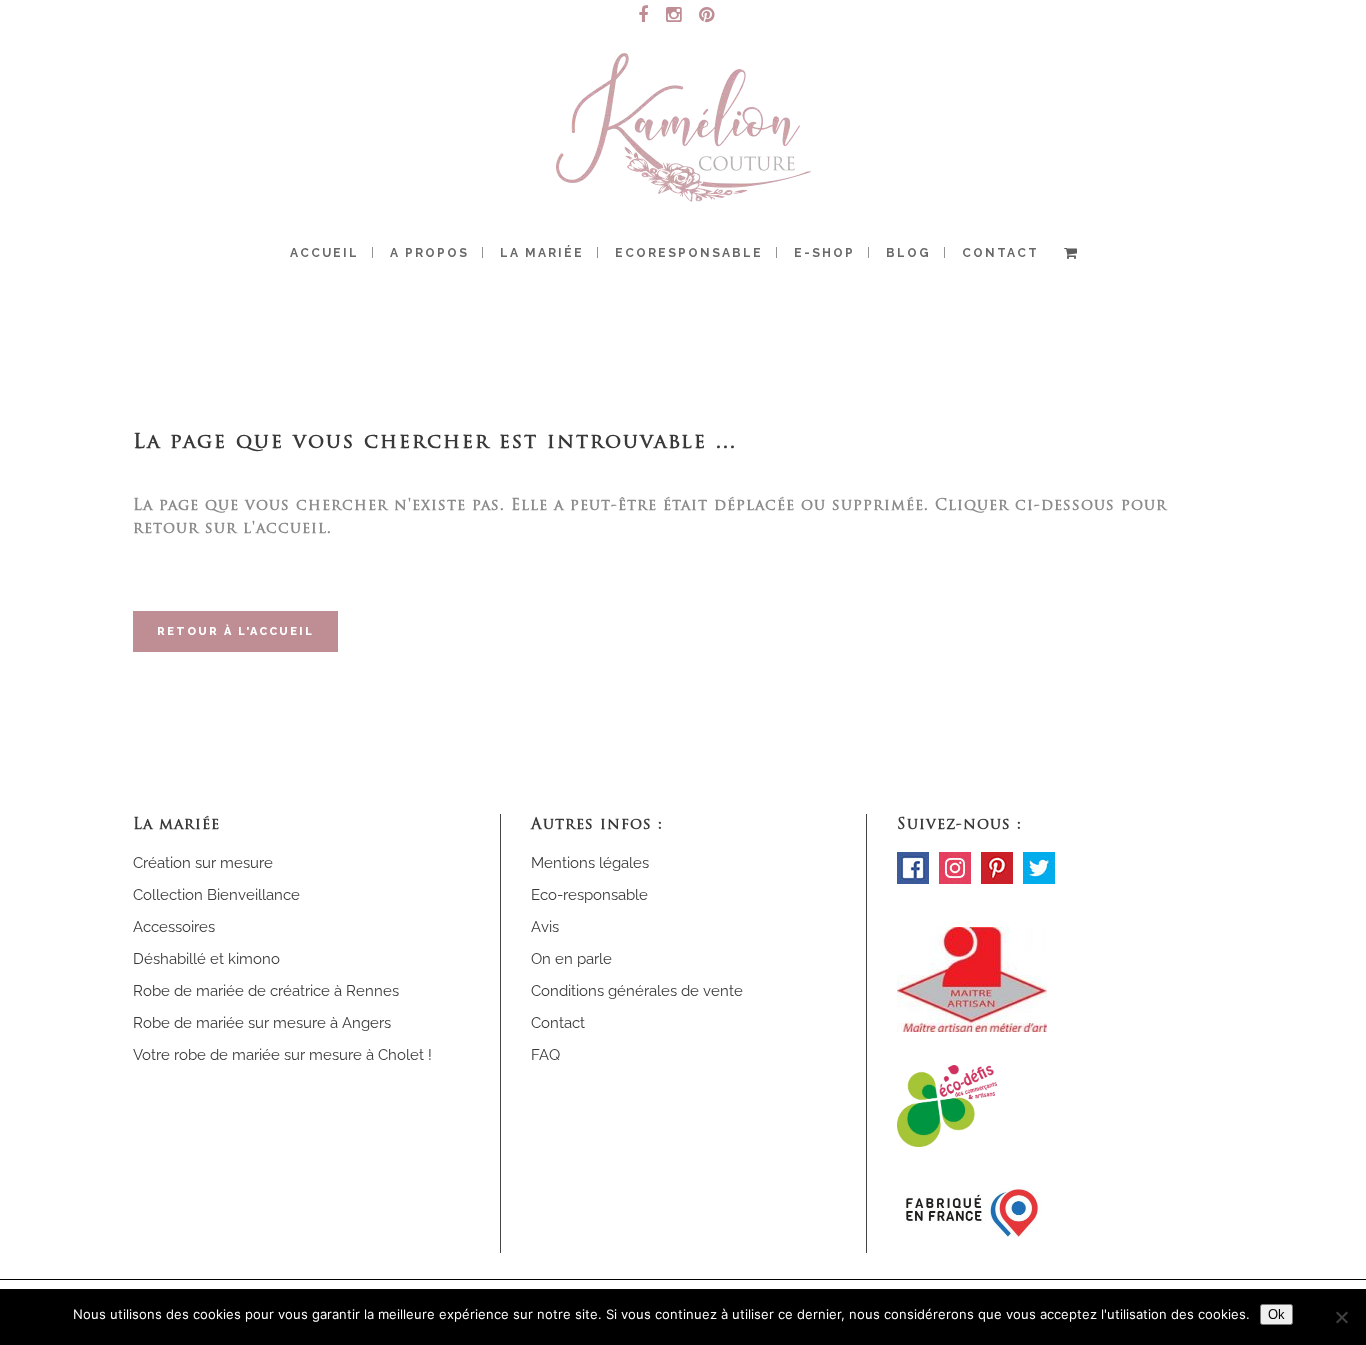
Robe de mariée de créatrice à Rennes (266, 991)
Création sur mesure (203, 863)
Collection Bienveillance (216, 895)
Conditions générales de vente (637, 991)
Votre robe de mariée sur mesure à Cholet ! (282, 1055)
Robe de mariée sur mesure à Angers (262, 1023)
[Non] (1341, 1317)
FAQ (545, 1055)
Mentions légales (590, 863)
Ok (1276, 1314)
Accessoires (174, 927)
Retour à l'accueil (235, 631)
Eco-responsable (589, 895)
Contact (558, 1023)
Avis (545, 927)
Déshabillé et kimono (206, 959)
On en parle (571, 959)
